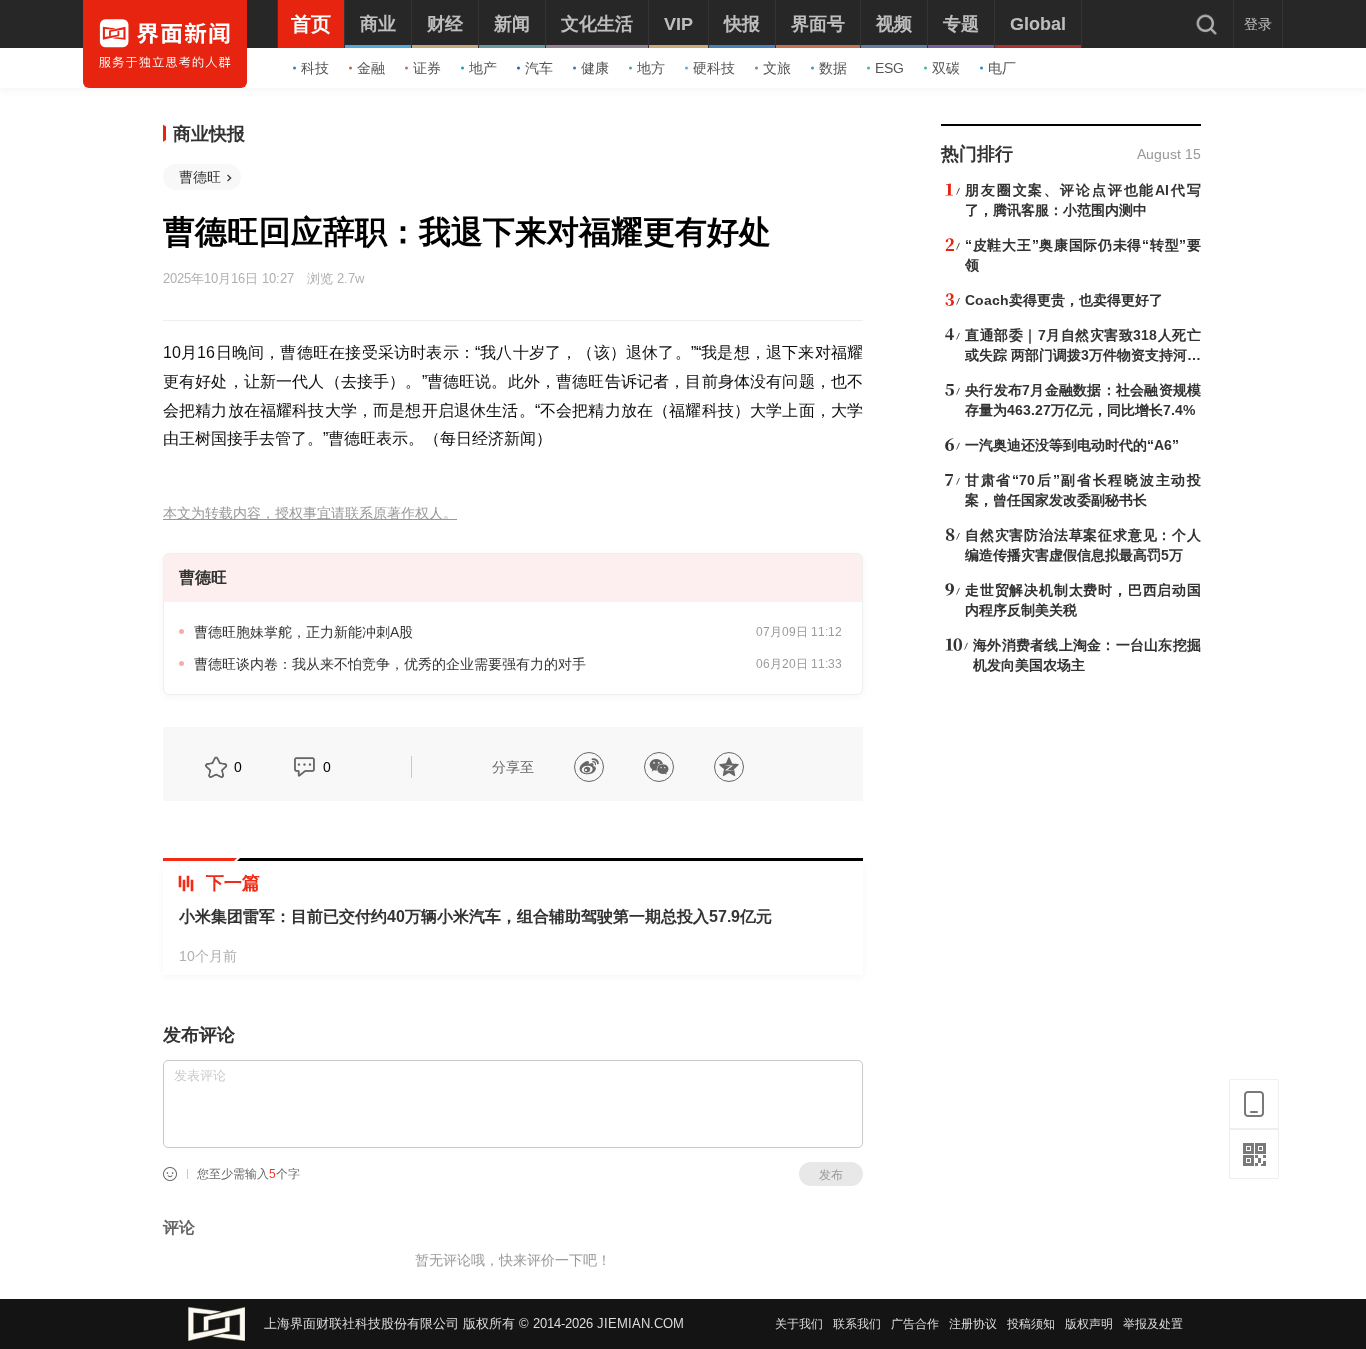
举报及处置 (1153, 1324)
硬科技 (714, 68)
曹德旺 (200, 177)
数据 (833, 68)
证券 (427, 68)
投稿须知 (1031, 1324)
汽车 (539, 68)
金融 (371, 68)
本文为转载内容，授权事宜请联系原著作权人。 (310, 513)
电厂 (1002, 68)
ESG (889, 68)
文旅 (777, 68)
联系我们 (857, 1324)
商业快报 (209, 134)
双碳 (946, 68)
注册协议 (973, 1324)
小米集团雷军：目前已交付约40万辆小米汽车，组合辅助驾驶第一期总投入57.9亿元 (475, 916)
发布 (831, 1175)
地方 (651, 68)
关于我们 (799, 1324)
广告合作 (915, 1324)
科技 (315, 68)
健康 (595, 68)
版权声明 (1089, 1324)
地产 (483, 68)
